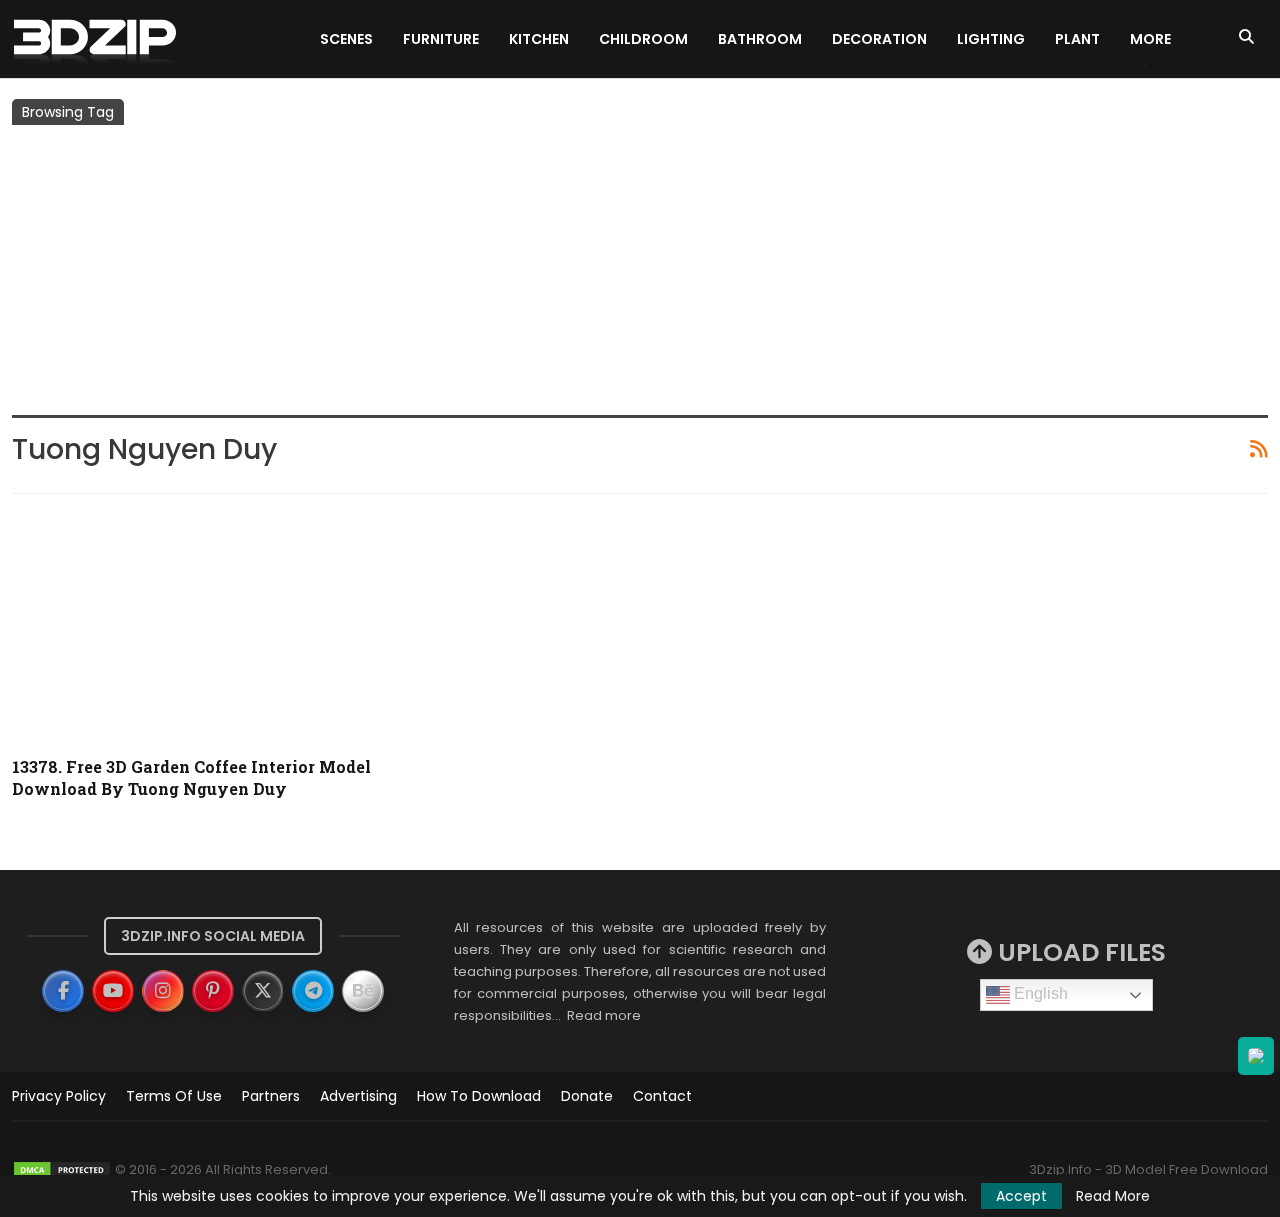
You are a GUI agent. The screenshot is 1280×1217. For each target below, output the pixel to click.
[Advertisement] (640, 275)
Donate (587, 1096)
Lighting (991, 39)
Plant (1077, 39)
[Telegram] (313, 991)
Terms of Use (174, 1096)
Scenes (346, 39)
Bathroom (760, 39)
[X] (263, 991)
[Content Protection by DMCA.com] (62, 1169)
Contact (662, 1096)
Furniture (441, 39)
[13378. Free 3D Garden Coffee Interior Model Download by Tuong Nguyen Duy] (212, 626)
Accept (1021, 1196)
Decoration (879, 39)
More (1150, 39)
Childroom (643, 39)
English (1039, 993)
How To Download (479, 1096)
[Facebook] (63, 991)
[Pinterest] (213, 991)
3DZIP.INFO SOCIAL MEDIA (213, 936)
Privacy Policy (59, 1096)
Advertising (358, 1096)
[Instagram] (163, 991)
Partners (271, 1096)
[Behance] (363, 991)
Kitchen (539, 39)
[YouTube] (113, 991)
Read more (604, 1015)
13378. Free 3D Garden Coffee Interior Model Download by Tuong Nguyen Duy (191, 777)
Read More (1113, 1196)
